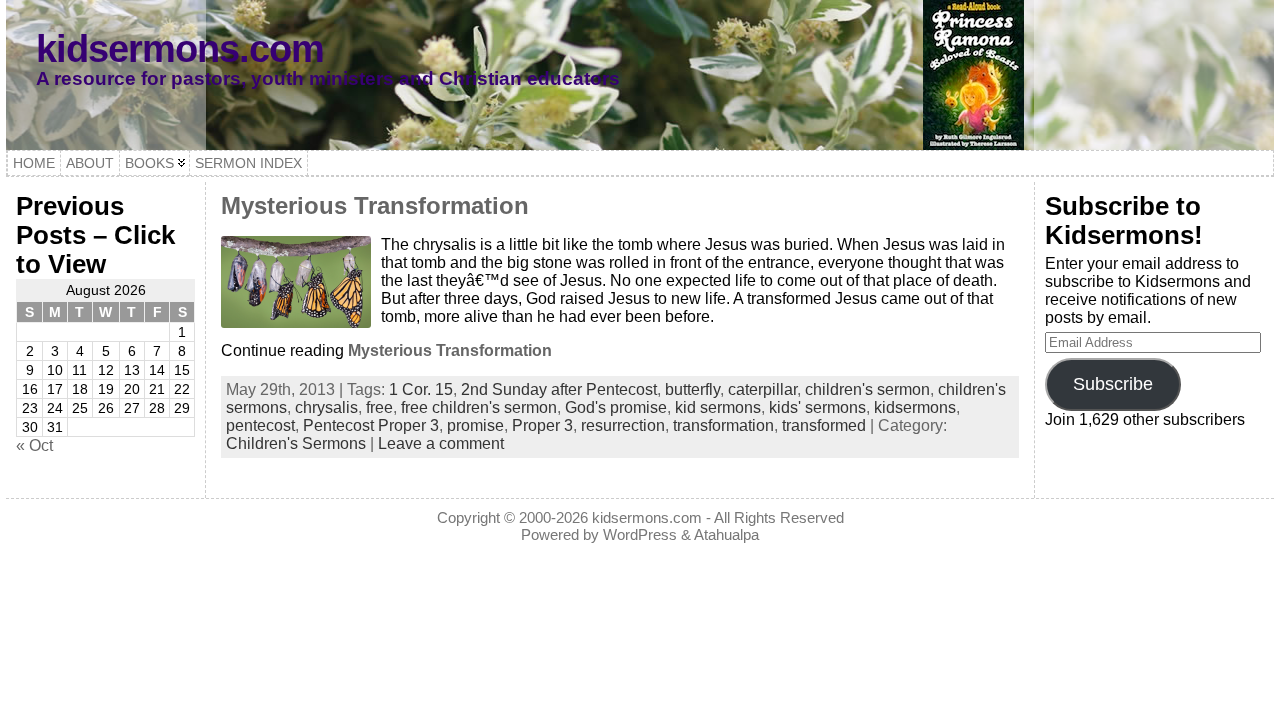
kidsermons (915, 407)
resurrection (623, 425)
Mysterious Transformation (375, 205)
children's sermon (867, 389)
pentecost (260, 425)
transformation (723, 425)
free (379, 407)
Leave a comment (441, 443)
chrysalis (326, 407)
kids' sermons (817, 407)
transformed (824, 425)
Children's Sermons (296, 443)
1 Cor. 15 (421, 389)
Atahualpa (726, 534)
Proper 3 (542, 425)
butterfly (692, 389)
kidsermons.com (180, 48)
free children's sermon (479, 407)
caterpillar (762, 389)
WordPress (640, 534)
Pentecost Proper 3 (371, 425)
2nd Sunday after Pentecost (559, 389)
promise (475, 425)
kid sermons (718, 407)
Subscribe (1113, 384)
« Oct (34, 445)
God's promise (616, 407)
